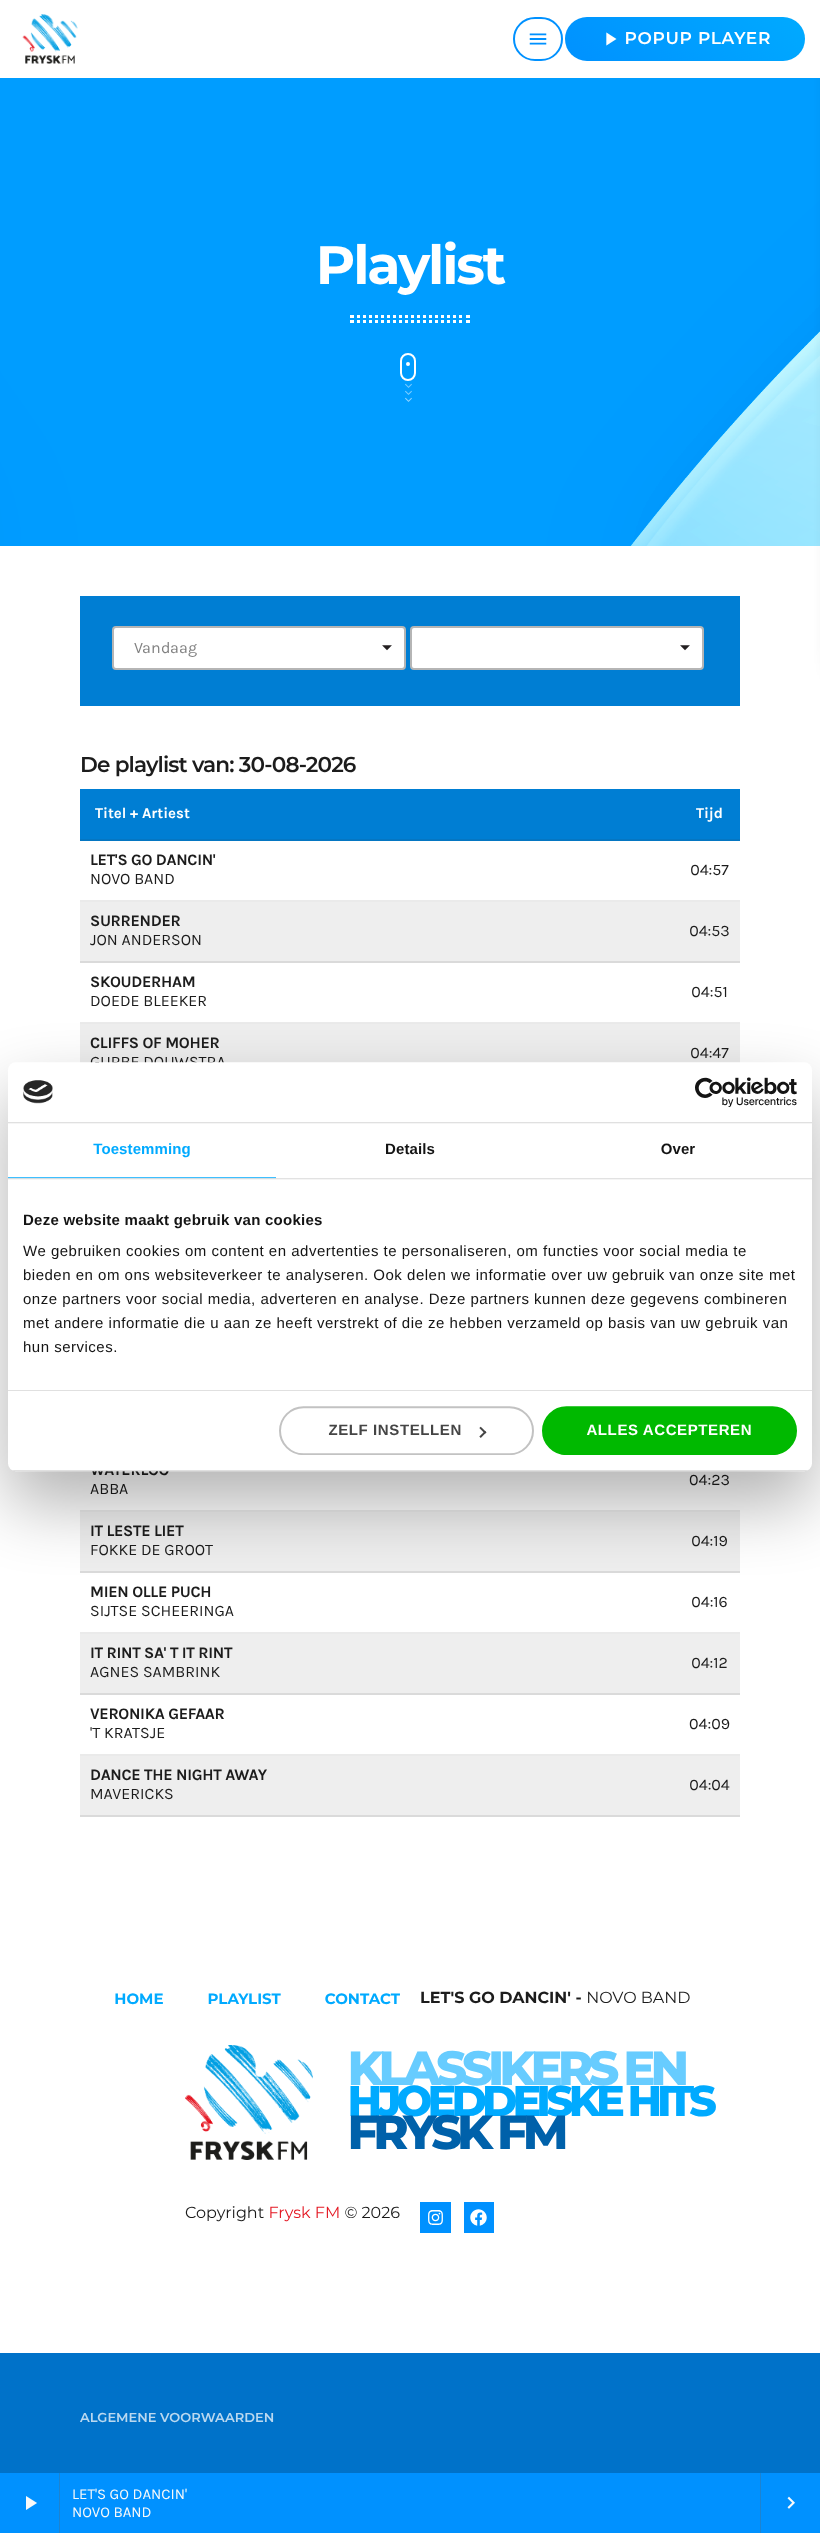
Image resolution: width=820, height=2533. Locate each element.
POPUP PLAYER (685, 39)
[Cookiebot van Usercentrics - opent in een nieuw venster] (709, 1092)
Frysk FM (304, 2213)
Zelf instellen (394, 1430)
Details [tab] (410, 1149)
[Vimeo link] (50, 39)
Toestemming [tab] (142, 1149)
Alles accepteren (669, 1430)
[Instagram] (435, 2217)
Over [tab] (678, 1149)
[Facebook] (479, 2217)
